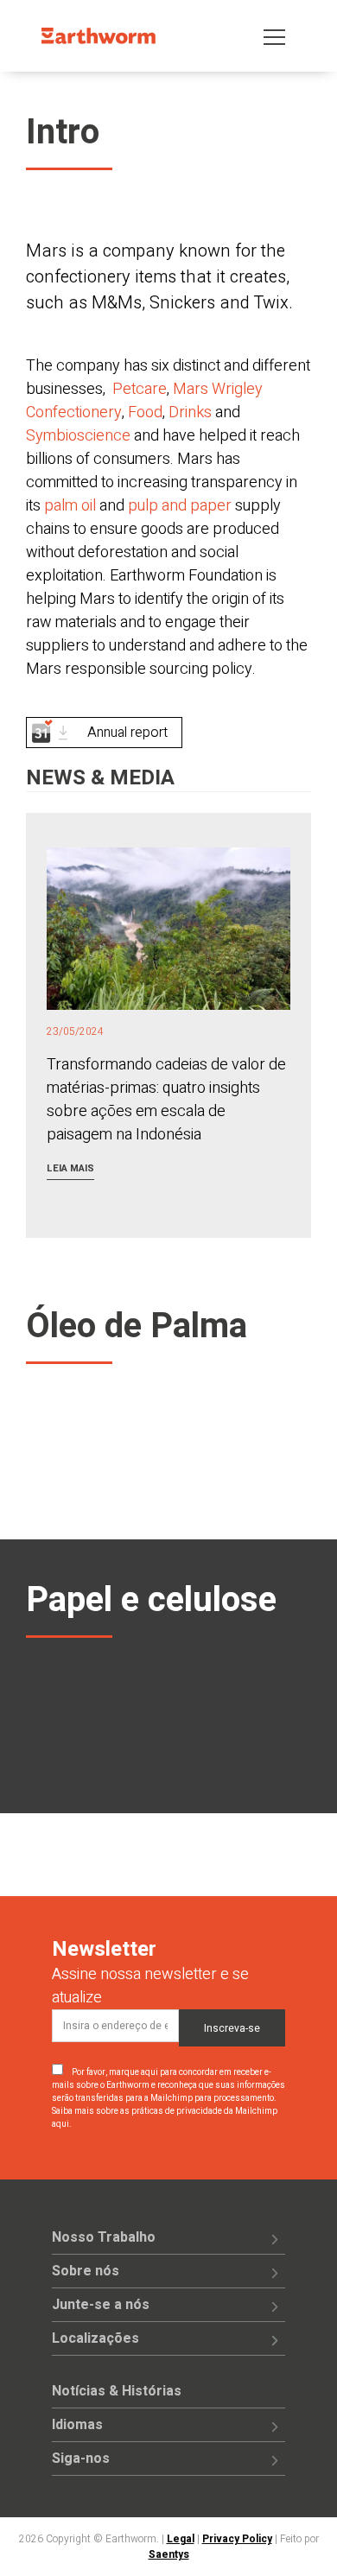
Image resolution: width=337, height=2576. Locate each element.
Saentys (169, 2554)
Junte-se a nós (101, 2305)
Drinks (190, 412)
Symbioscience (78, 436)
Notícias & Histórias (117, 2391)
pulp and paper (181, 506)
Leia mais (70, 1168)
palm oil (72, 506)
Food (145, 412)
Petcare (140, 389)
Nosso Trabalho (104, 2237)
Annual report (127, 733)
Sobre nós (86, 2271)
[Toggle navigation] (274, 36)
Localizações (95, 2338)
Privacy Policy (237, 2539)
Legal (181, 2539)
